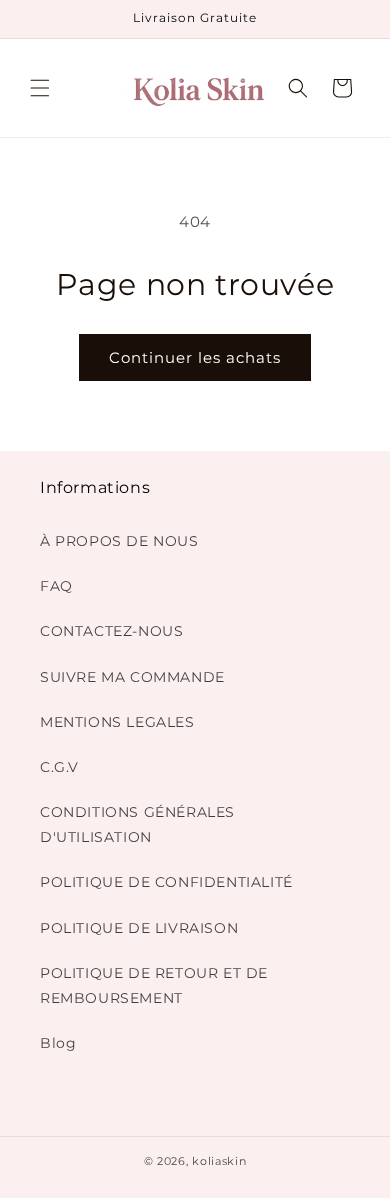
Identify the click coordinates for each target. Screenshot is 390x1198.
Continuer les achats (195, 357)
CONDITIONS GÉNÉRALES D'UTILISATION (137, 824)
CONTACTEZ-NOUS (111, 631)
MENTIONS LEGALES (117, 722)
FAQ (56, 586)
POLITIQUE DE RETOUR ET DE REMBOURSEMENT (154, 985)
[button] (40, 88)
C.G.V (59, 767)
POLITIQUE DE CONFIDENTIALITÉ (166, 882)
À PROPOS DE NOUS (119, 541)
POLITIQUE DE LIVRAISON (139, 928)
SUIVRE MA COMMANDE (132, 677)
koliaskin (219, 1161)
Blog (58, 1043)
